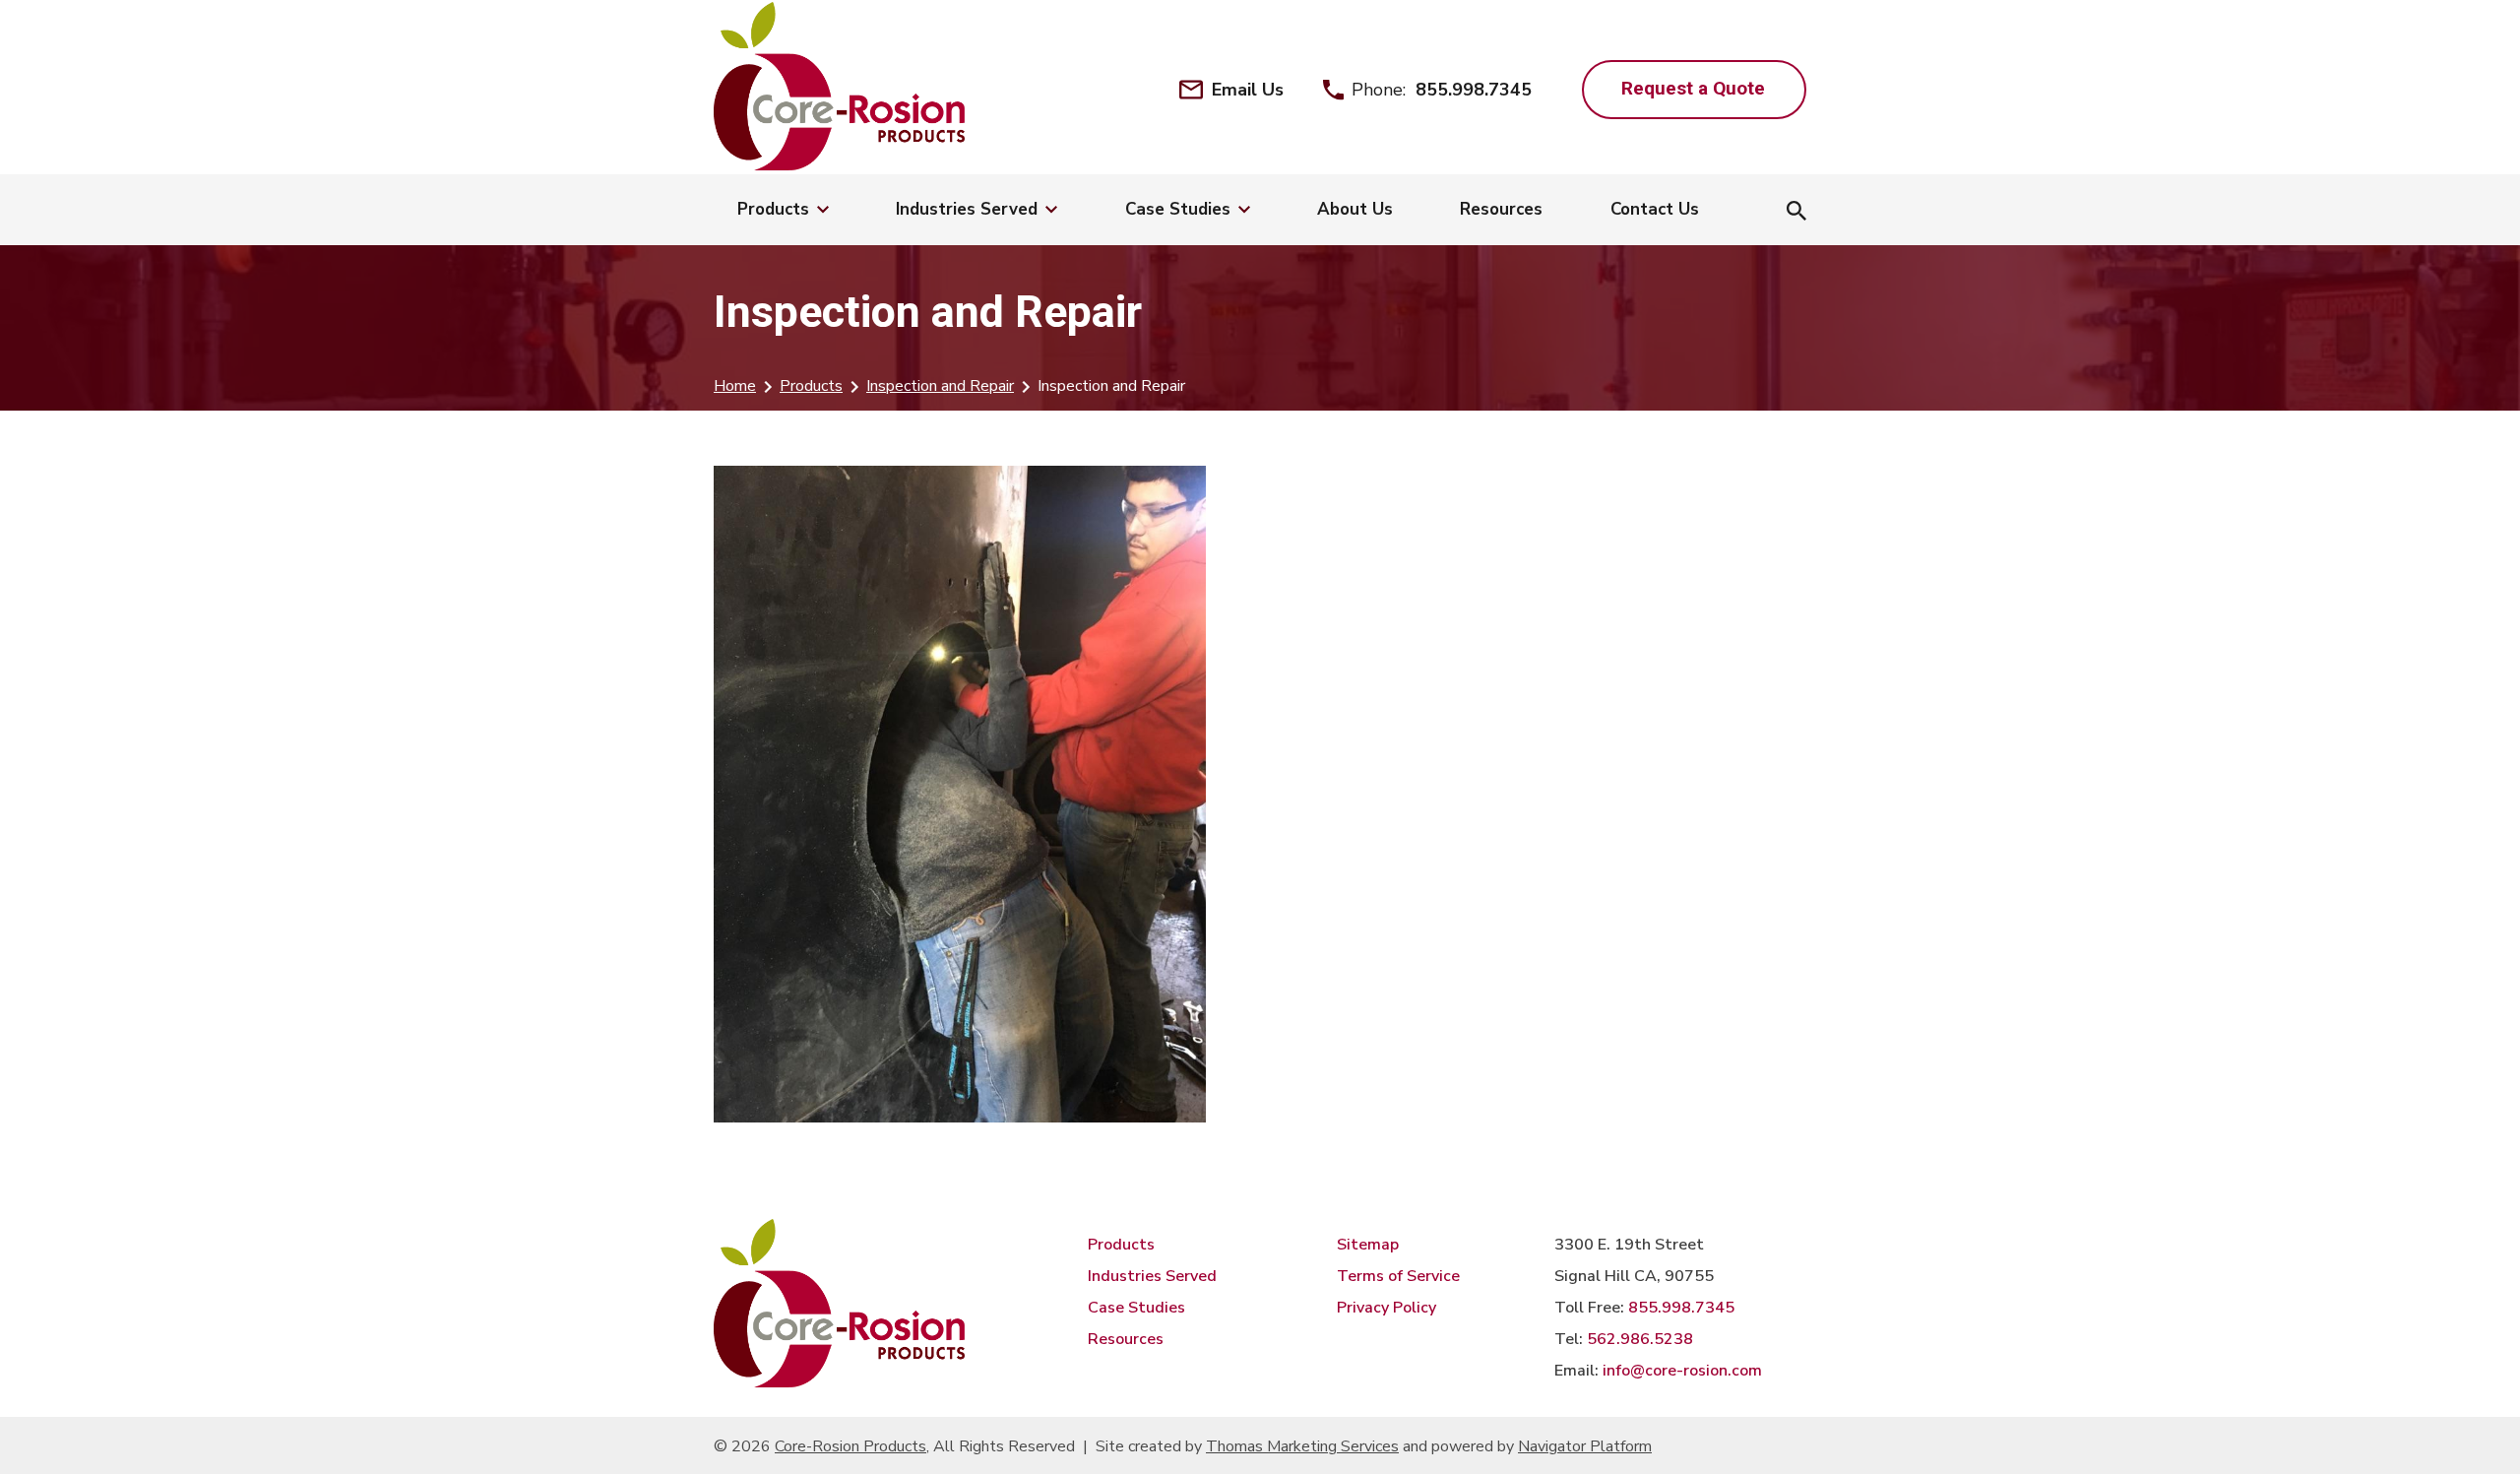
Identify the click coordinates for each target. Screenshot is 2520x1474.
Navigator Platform (1585, 1446)
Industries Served (1152, 1276)
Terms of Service (1398, 1276)
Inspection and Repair (940, 386)
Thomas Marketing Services (1302, 1446)
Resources (1126, 1339)
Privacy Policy (1386, 1308)
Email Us (1248, 90)
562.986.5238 (1640, 1339)
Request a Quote (1693, 88)
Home (735, 386)
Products (811, 386)
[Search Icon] (1796, 213)
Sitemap (1368, 1245)
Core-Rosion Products (850, 1446)
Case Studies (1136, 1308)
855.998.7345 (1474, 90)
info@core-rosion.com (1682, 1371)
